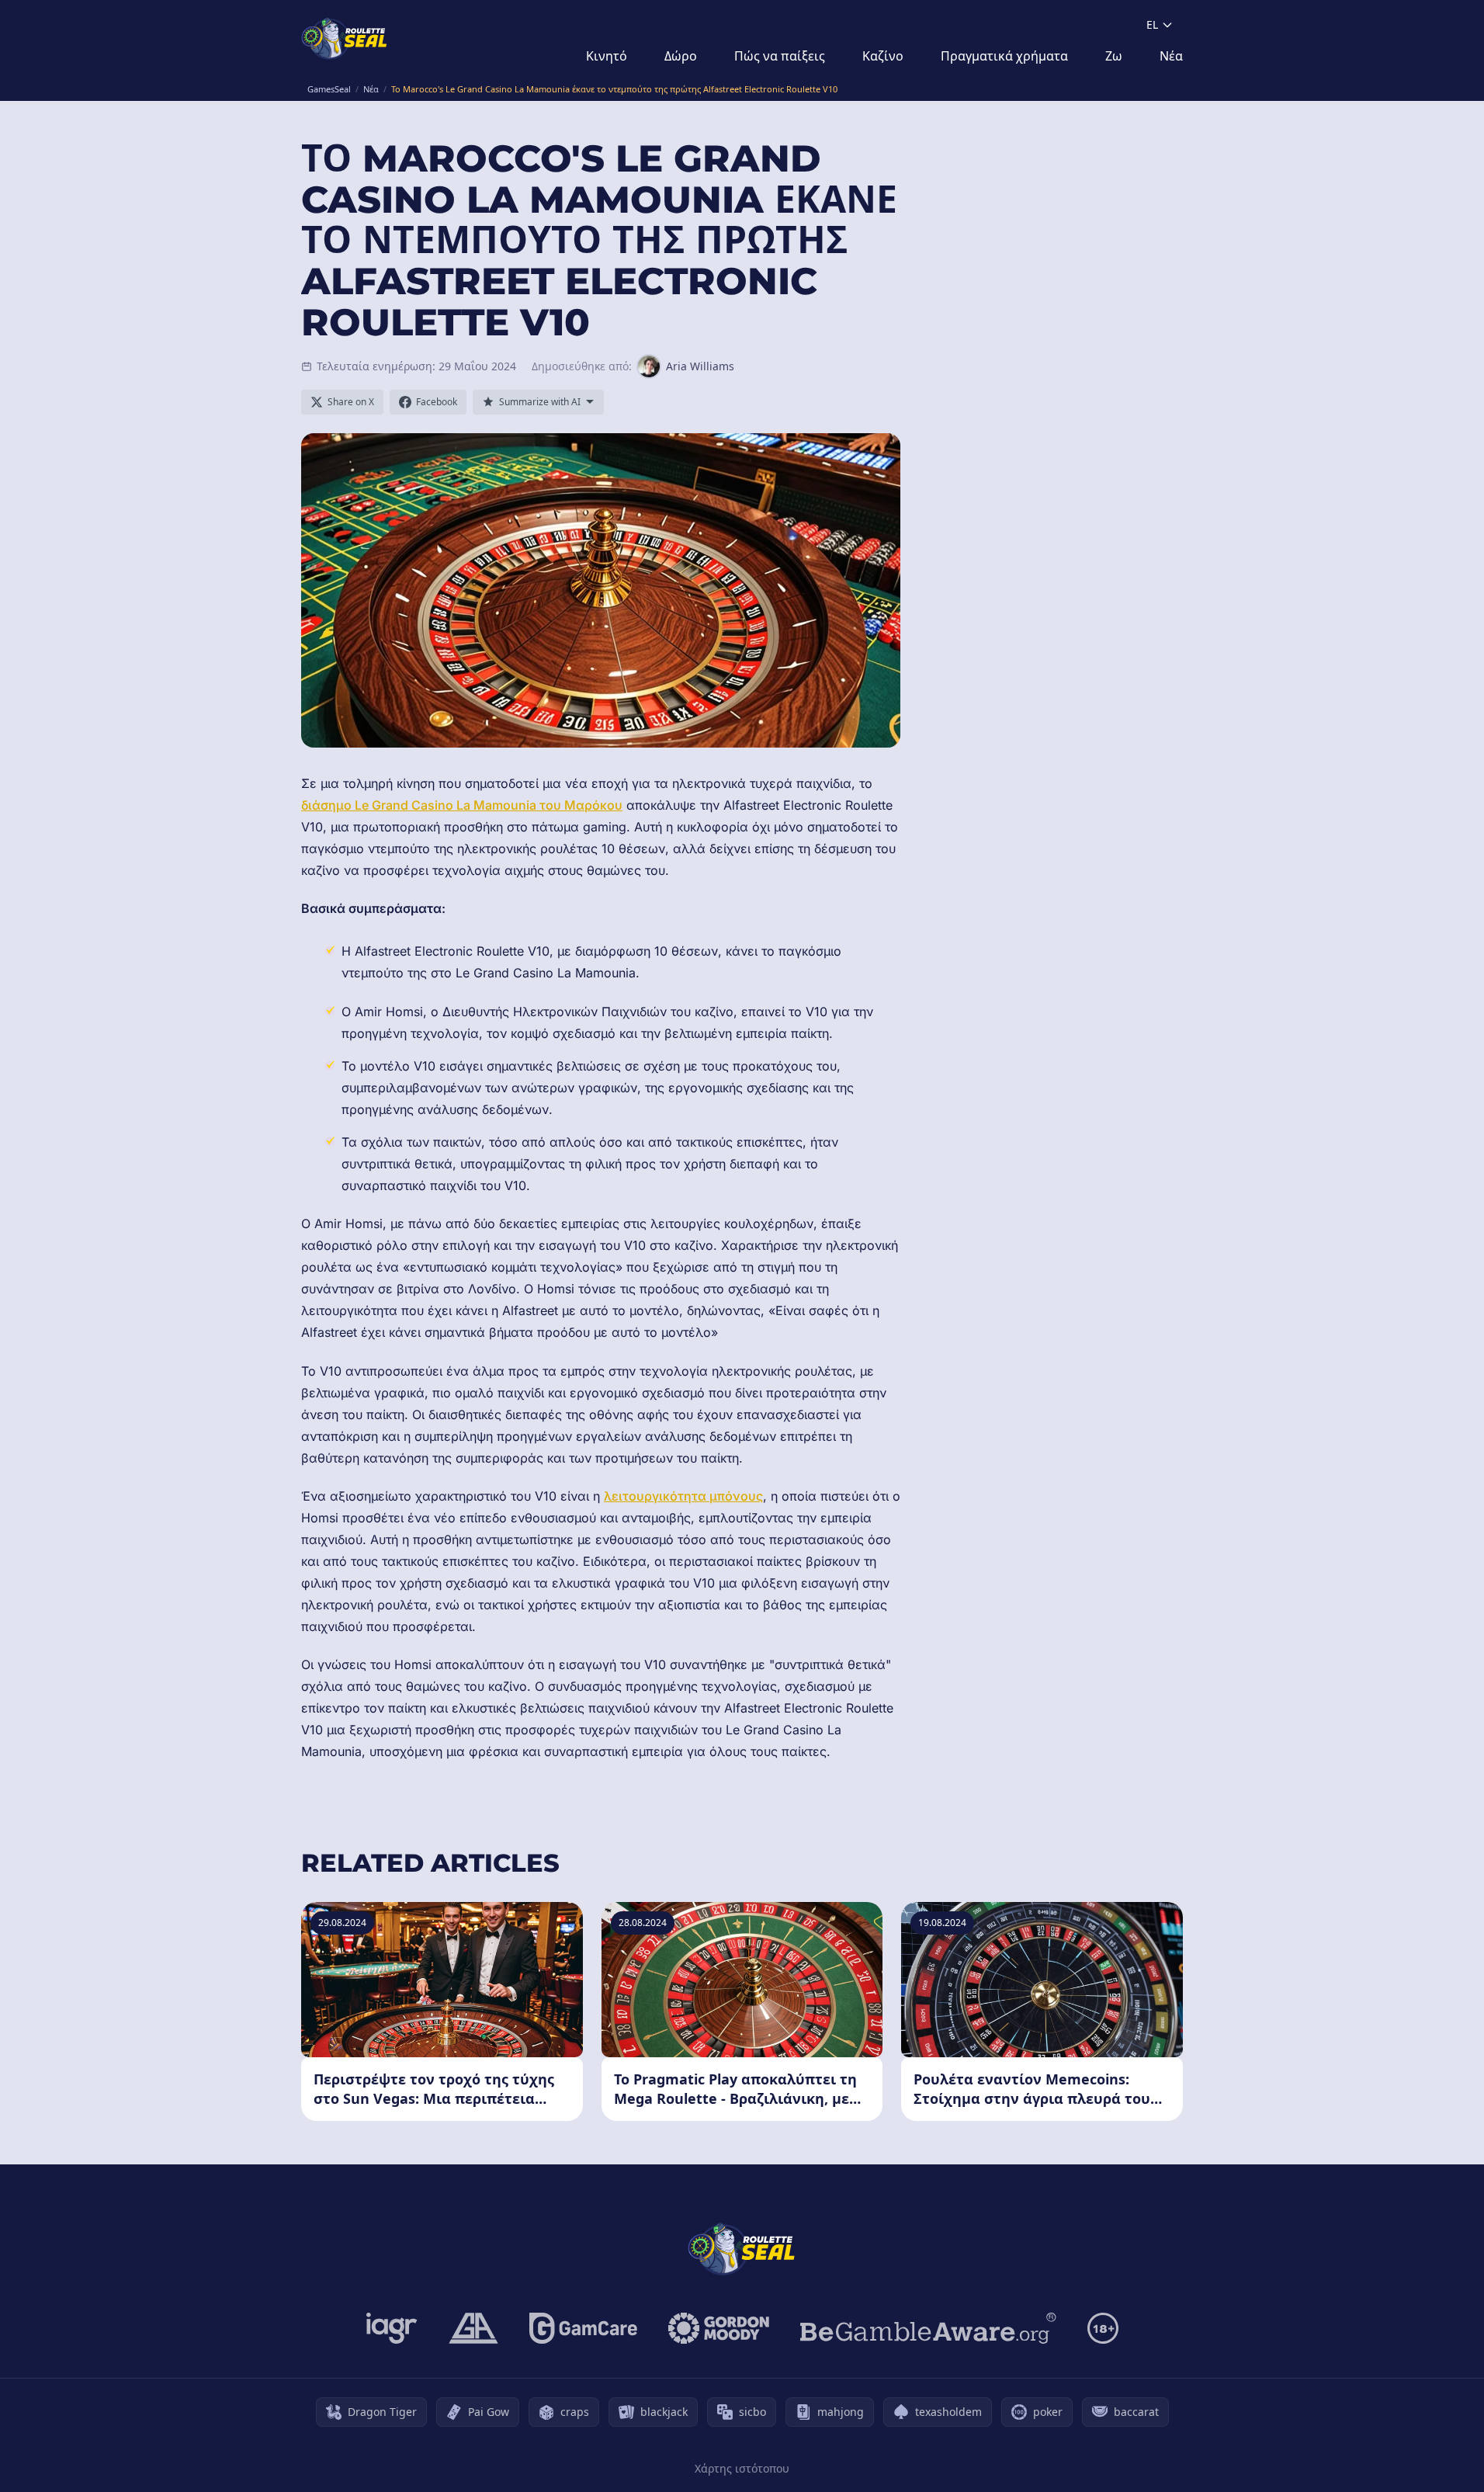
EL (1152, 24)
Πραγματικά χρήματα (1004, 56)
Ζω (1114, 56)
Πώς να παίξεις (780, 56)
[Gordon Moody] (719, 2328)
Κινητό (607, 56)
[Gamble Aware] (928, 2328)
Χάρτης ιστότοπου (742, 2468)
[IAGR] (392, 2328)
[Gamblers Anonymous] (473, 2328)
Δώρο (681, 56)
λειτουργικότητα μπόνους (683, 1496)
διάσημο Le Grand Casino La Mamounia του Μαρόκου (462, 805)
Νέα (1171, 56)
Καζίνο (883, 56)
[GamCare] (583, 2328)
